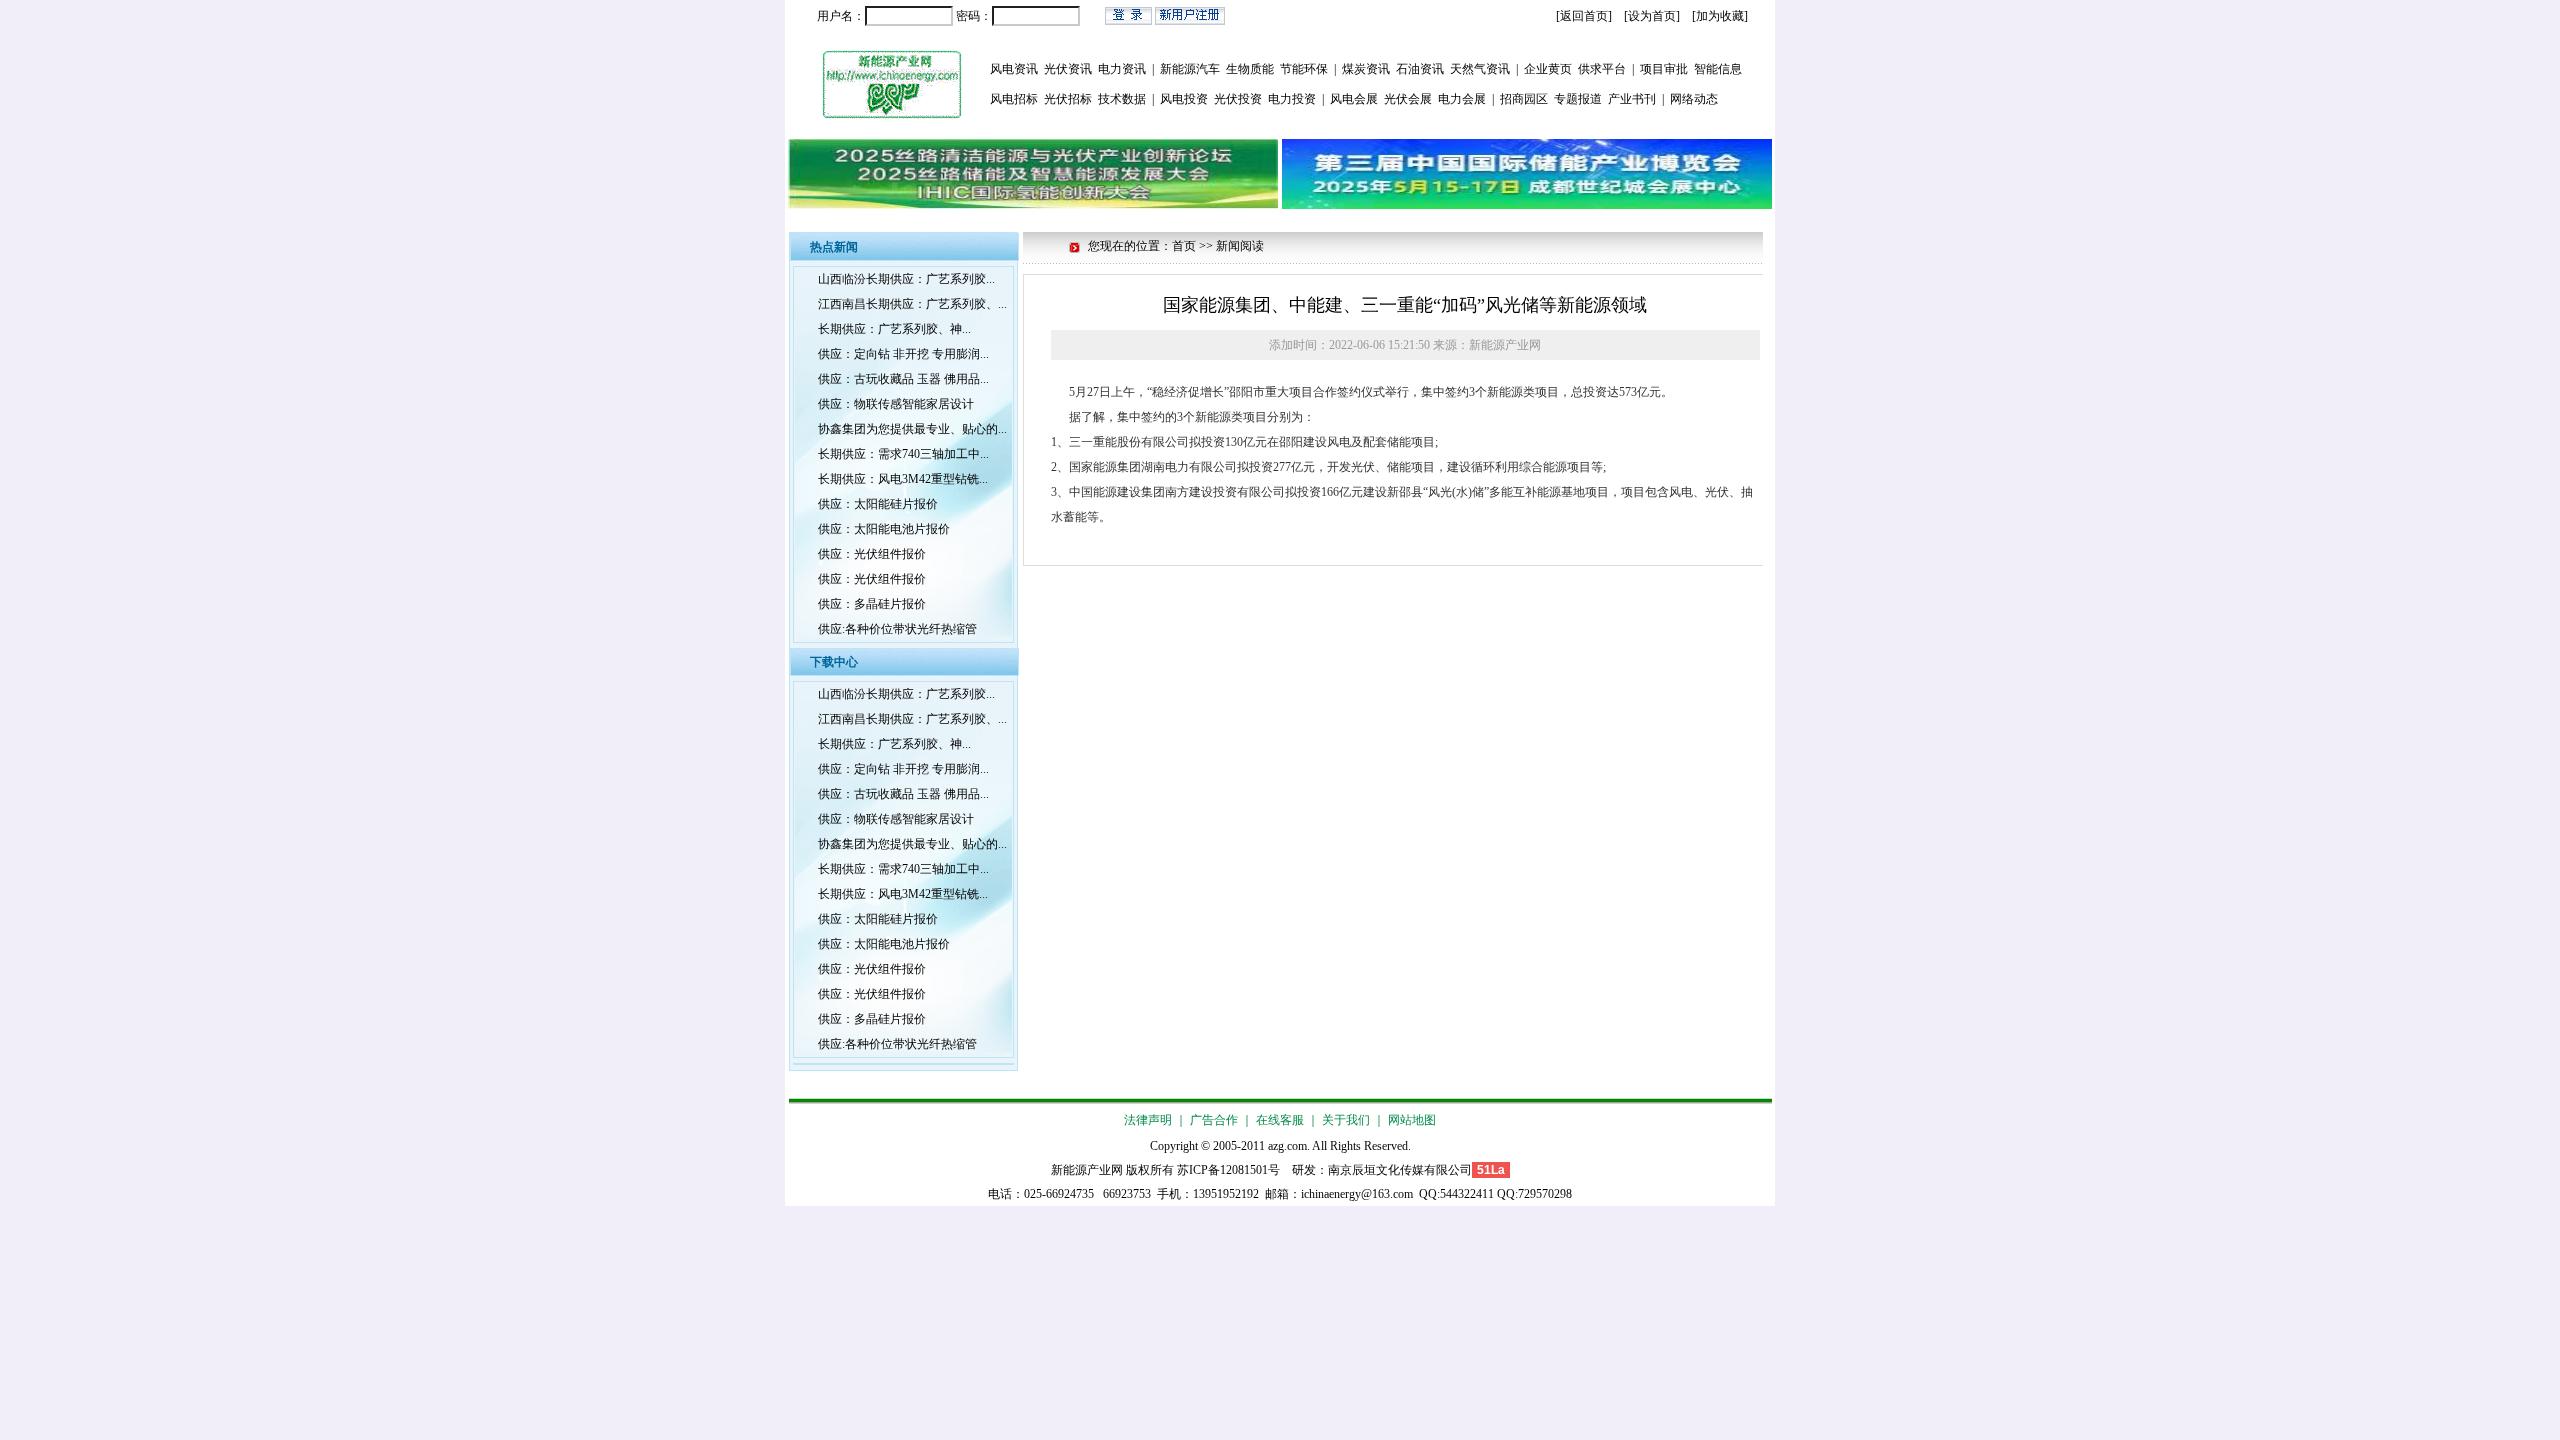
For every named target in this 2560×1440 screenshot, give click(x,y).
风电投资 (1184, 99)
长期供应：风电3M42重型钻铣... (903, 479)
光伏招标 (1068, 99)
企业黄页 (1548, 69)
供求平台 (1602, 69)
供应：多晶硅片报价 (872, 604)
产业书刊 (1632, 99)
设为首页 (1652, 16)
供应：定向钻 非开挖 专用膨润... (903, 354)
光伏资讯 (1068, 69)
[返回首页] (1584, 16)
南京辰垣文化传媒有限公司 (1400, 1170)
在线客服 (1280, 1120)
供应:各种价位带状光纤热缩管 (897, 629)
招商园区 (1524, 99)
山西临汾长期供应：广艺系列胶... (906, 279)
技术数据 (1122, 99)
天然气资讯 (1480, 69)
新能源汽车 (1190, 69)
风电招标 (1014, 99)
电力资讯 (1122, 69)
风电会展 (1354, 99)
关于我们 (1346, 1120)
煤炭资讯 (1366, 69)
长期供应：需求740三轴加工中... (903, 454)
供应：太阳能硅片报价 (878, 504)
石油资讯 (1420, 69)
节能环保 (1304, 69)
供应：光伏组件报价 (872, 554)
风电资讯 (1014, 69)
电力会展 (1462, 99)
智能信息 (1718, 69)
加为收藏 (1720, 16)
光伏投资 (1238, 99)
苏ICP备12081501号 (1228, 1170)
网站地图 (1412, 1120)
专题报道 (1578, 99)
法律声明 (1148, 1120)
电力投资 (1292, 99)
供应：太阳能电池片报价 (884, 529)
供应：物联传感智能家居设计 (896, 404)
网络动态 (1694, 99)
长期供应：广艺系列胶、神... (894, 329)
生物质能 (1250, 69)
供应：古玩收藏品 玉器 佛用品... (903, 379)
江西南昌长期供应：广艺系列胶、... (912, 304)
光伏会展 (1408, 99)
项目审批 (1664, 69)
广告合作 (1214, 1120)
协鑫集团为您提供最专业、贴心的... (912, 429)
